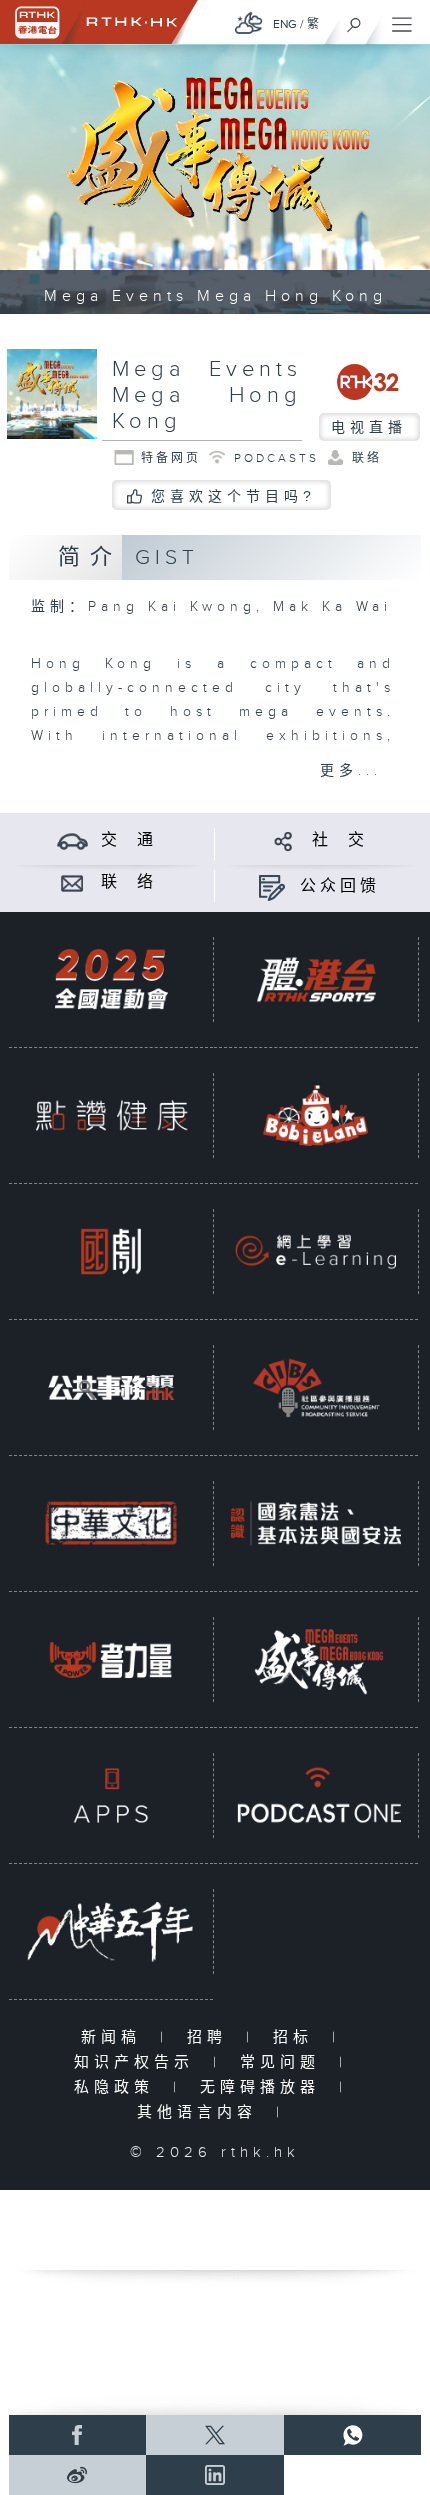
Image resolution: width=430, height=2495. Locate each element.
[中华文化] (111, 1523)
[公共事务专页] (111, 1387)
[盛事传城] (316, 1659)
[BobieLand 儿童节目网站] (316, 1115)
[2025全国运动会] (111, 979)
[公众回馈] (271, 886)
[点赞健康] (111, 1115)
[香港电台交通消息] (72, 840)
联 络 (129, 882)
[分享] (283, 840)
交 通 (129, 840)
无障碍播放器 (264, 2087)
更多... (351, 771)
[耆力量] (111, 1659)
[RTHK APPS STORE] (111, 1795)
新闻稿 (115, 2037)
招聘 (211, 2037)
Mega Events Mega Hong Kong (207, 395)
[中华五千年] (111, 1931)
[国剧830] (111, 1251)
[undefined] (249, 22)
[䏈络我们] (72, 882)
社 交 (340, 840)
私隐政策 (118, 2087)
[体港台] (316, 979)
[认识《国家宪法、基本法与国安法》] (316, 1523)
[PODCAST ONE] (316, 1795)
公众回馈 (340, 886)
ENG (285, 24)
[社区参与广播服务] (316, 1387)
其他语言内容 (201, 2112)
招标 (297, 2037)
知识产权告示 (138, 2062)
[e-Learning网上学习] (316, 1251)
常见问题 (284, 2062)
